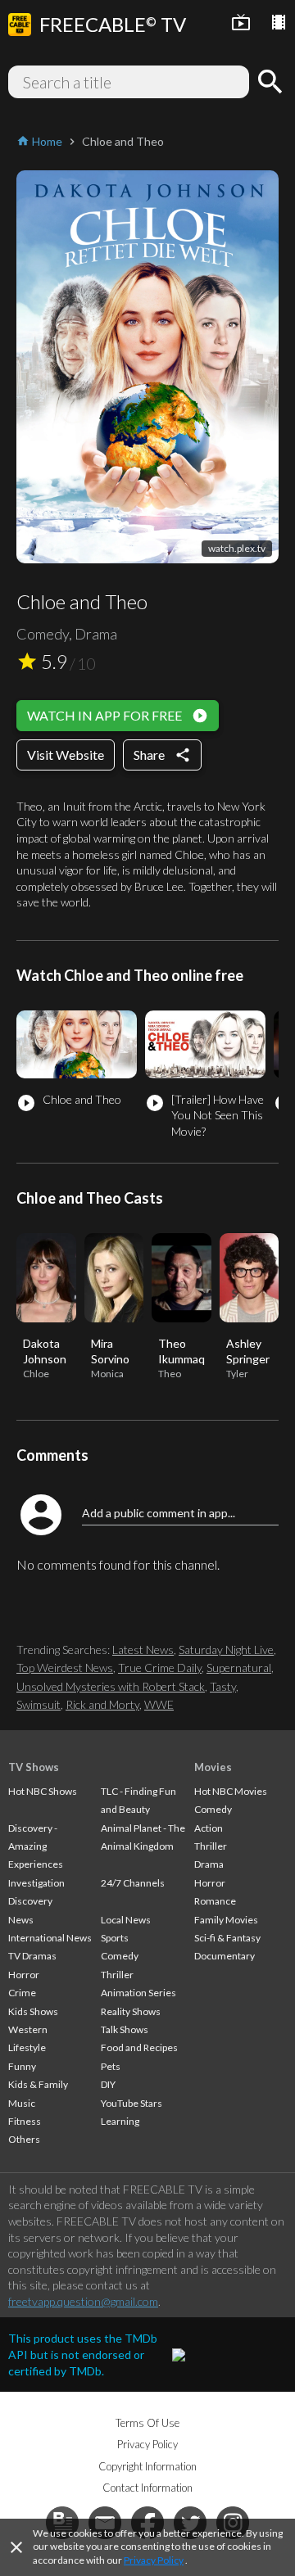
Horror (24, 1975)
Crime (22, 1993)
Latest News (143, 1650)
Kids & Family (38, 2084)
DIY (108, 2084)
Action (209, 1828)
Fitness (25, 2121)
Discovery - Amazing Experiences (36, 1846)
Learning (120, 2121)
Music (22, 2103)
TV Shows (34, 1767)
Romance (215, 1901)
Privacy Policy (154, 2560)
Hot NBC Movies (231, 1791)
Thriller (117, 1975)
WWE (159, 1704)
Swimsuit (39, 1704)
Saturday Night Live (226, 1650)
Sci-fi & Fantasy (227, 1938)
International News (50, 1938)
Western (28, 2029)
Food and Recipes (139, 2047)
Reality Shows (131, 2011)
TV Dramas (32, 1956)
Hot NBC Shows (43, 1791)
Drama (209, 1864)
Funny (22, 2066)
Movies (213, 1767)
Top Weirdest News (65, 1668)
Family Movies (226, 1920)
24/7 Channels (133, 1883)
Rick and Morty (102, 1704)
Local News (126, 1920)
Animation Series (138, 1993)
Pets (111, 2066)
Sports (115, 1938)
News (21, 1920)
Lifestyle (27, 2047)
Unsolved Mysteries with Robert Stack (111, 1686)
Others (24, 2139)
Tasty (223, 1686)
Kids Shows (33, 2011)
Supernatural (239, 1668)
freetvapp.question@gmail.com (83, 2301)
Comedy (120, 1956)
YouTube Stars (132, 2103)
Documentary (225, 1956)
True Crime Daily (160, 1668)
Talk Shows (125, 2029)
